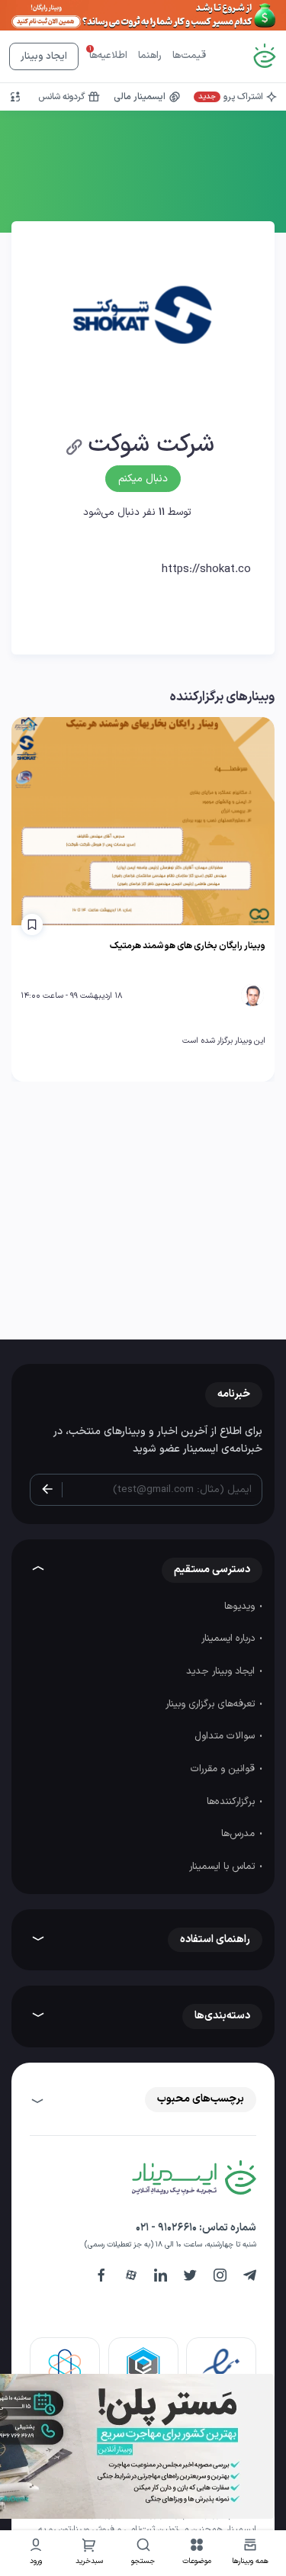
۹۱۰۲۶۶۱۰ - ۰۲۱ (166, 2228)
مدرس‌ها (239, 1834)
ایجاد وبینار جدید (222, 1671)
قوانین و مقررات (224, 1769)
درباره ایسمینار (230, 1639)
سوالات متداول (226, 1736)
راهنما (150, 56)
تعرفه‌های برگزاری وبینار (212, 1704)
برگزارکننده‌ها (232, 1802)
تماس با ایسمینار (223, 1867)
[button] (197, 2553)
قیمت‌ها (189, 56)
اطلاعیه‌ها (108, 56)
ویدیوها (241, 1606)
